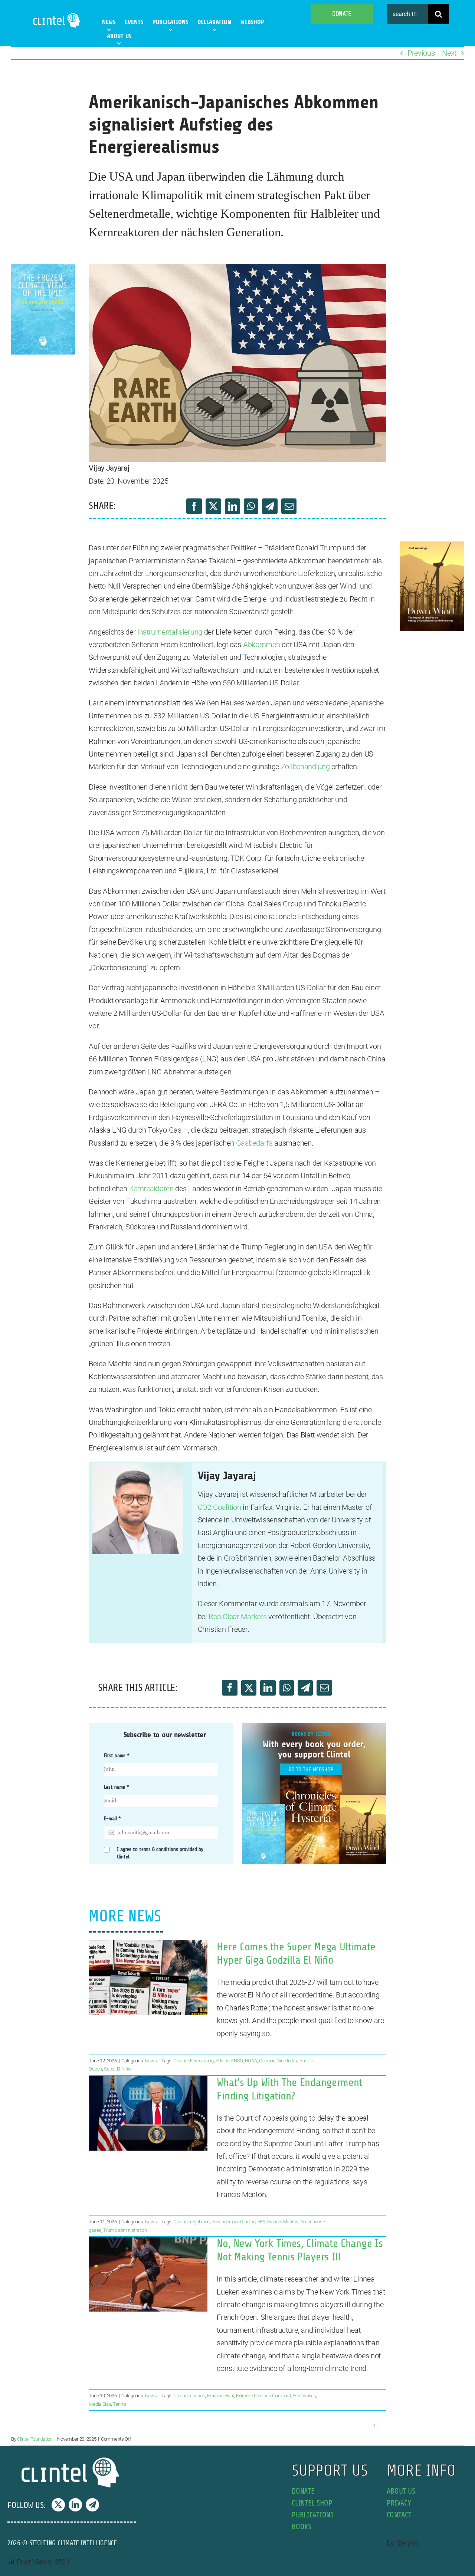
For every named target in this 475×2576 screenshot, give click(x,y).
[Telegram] (270, 506)
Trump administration (125, 2230)
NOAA (251, 2061)
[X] (213, 506)
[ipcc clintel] (43, 267)
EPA (261, 2222)
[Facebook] (194, 506)
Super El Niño (117, 2069)
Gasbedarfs (254, 1143)
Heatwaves (304, 2396)
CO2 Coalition (220, 1507)
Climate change (189, 2396)
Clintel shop (312, 2503)
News (151, 2061)
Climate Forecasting (193, 2061)
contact (399, 2515)
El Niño (222, 2061)
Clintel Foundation (35, 2439)
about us (401, 2491)
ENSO (237, 2061)
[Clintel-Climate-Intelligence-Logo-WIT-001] (57, 15)
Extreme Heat (221, 2396)
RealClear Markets (237, 1617)
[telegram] (92, 2505)
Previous (421, 53)
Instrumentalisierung (170, 632)
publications (312, 2515)
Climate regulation (191, 2222)
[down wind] (432, 545)
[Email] (289, 506)
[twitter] (58, 2505)
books (302, 2527)
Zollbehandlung (305, 767)
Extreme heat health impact (263, 2396)
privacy (399, 2503)
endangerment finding (233, 2222)
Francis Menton (283, 2222)
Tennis (120, 2404)
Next (449, 53)
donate (303, 2491)
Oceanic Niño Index (278, 2061)
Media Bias (100, 2404)
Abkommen (262, 645)
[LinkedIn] (233, 506)
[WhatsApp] (251, 506)
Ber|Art (408, 2543)
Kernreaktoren (151, 1189)
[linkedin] (75, 2505)
